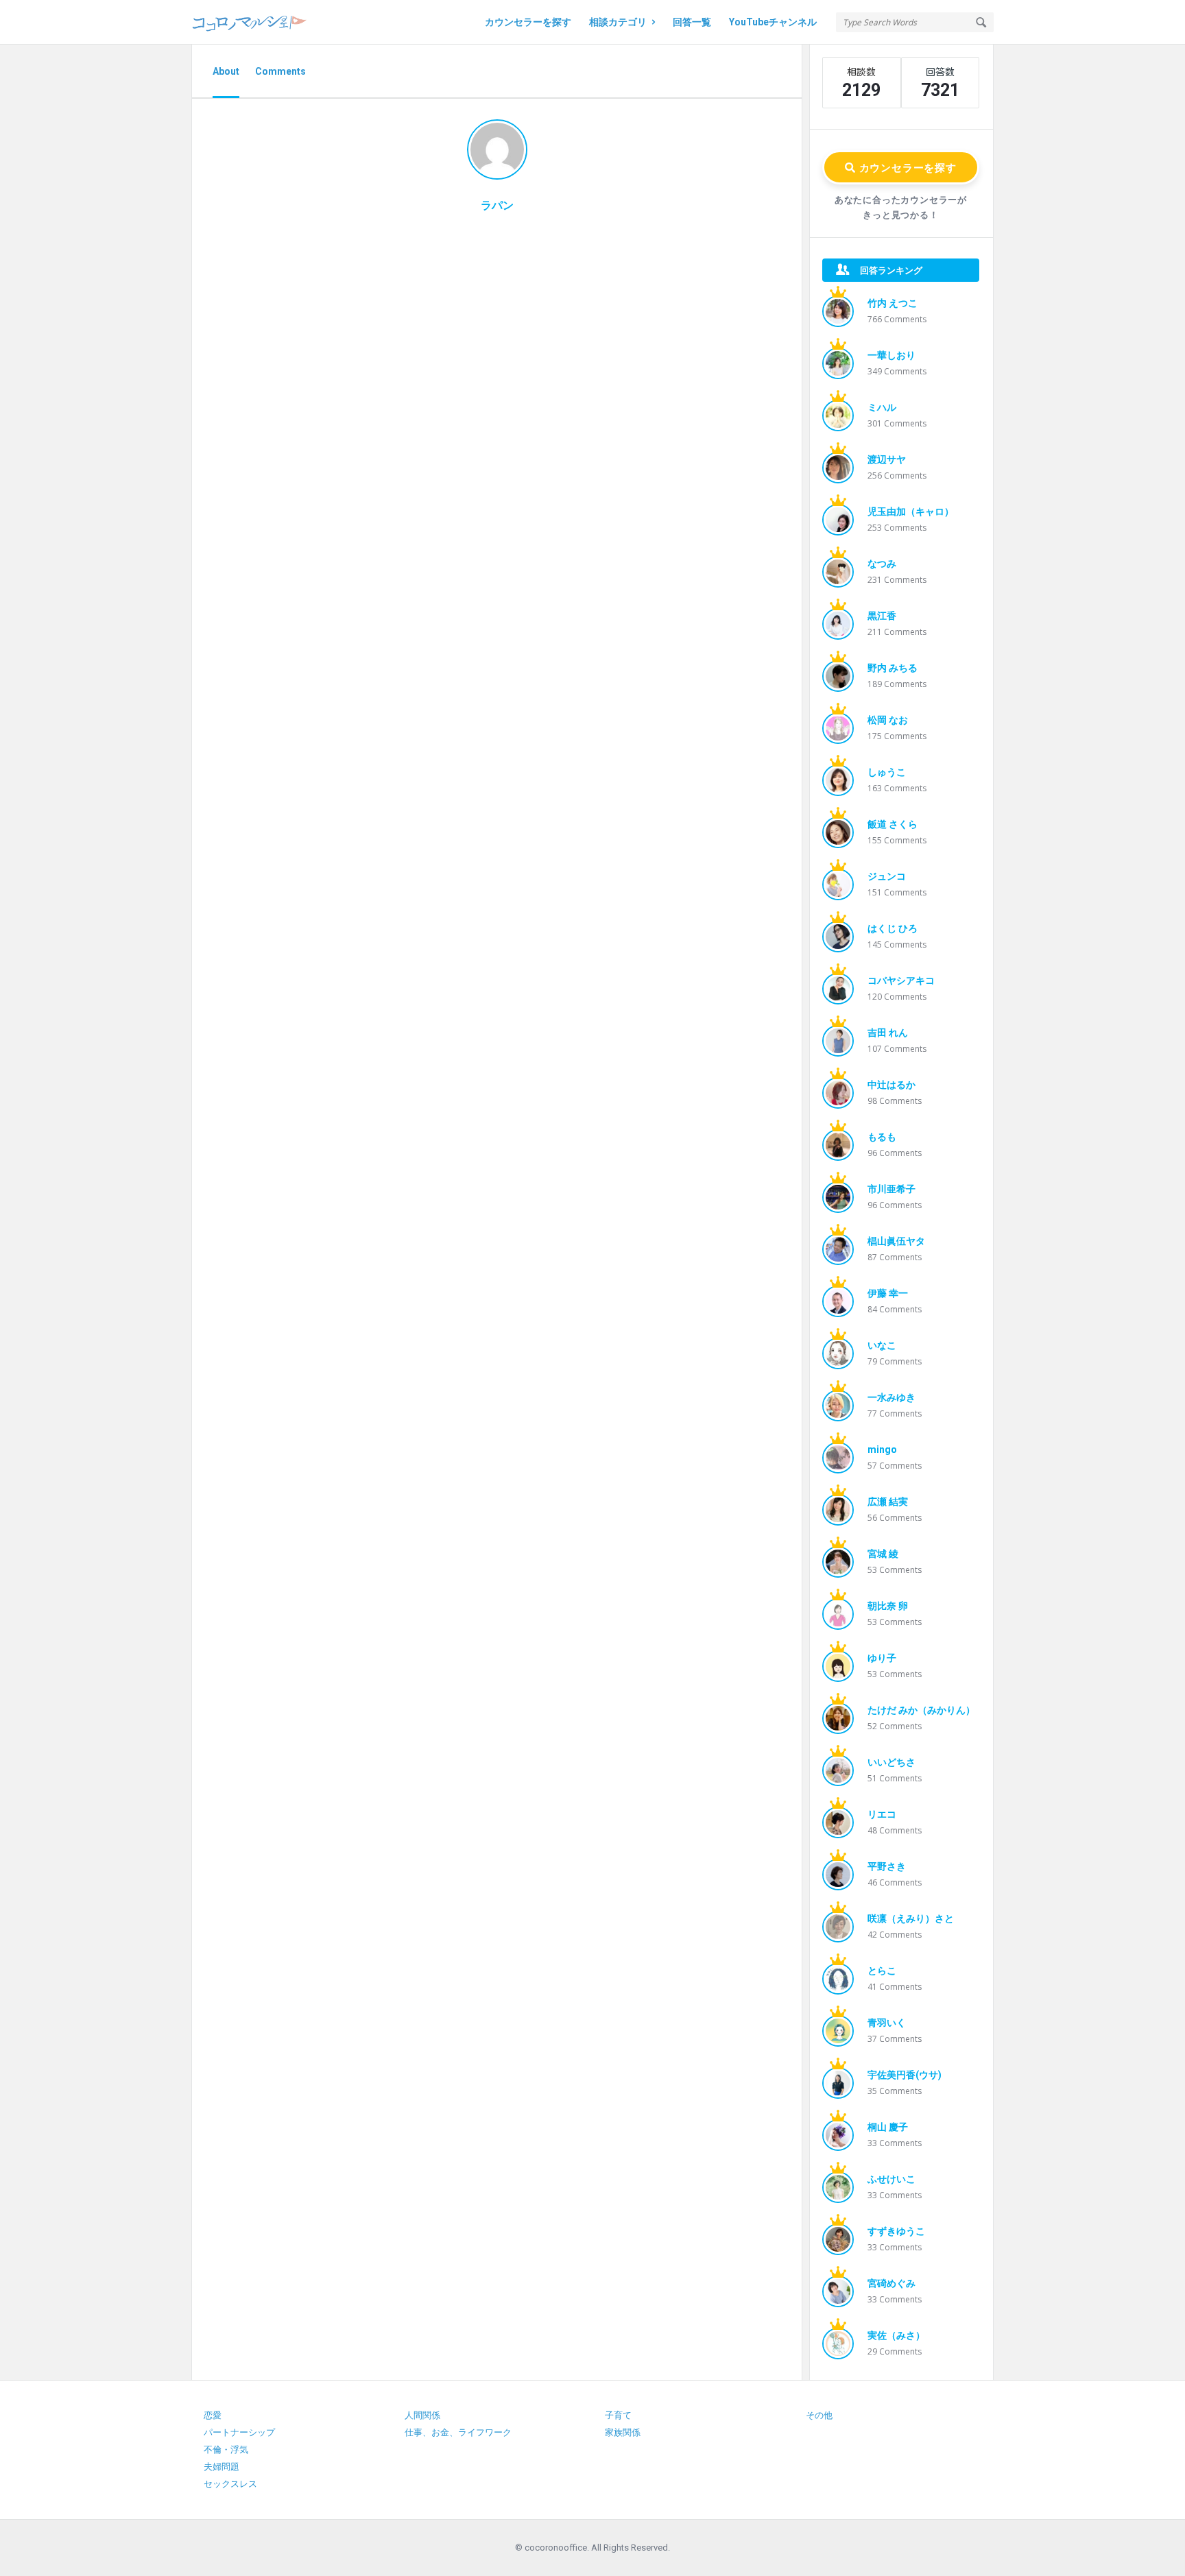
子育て (618, 2415)
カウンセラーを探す (528, 22)
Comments (280, 71)
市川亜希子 (891, 1189)
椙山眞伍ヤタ (896, 1241)
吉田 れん (888, 1033)
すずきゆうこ (896, 2231)
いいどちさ (891, 1762)
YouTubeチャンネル (773, 22)
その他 (819, 2415)
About (226, 71)
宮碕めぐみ (891, 2283)
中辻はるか (891, 1085)
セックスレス (230, 2484)
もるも (882, 1137)
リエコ (882, 1814)
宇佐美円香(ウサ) (905, 2075)
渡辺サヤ (887, 459)
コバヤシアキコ (901, 980)
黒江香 (882, 616)
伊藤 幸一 (888, 1293)
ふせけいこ (891, 2179)
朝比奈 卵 (888, 1606)
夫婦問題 (222, 2467)
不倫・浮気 (226, 2449)
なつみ (882, 564)
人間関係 (422, 2415)
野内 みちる (893, 668)
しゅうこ (887, 772)
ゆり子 (882, 1658)
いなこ (882, 1345)
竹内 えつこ (893, 303)
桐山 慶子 (888, 2127)
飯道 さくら (893, 824)
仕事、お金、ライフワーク (458, 2432)
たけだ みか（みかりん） (921, 1710)
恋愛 (213, 2415)
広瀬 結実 (888, 1502)
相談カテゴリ (618, 22)
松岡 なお (888, 720)
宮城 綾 (883, 1554)
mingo (882, 1449)
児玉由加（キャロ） (911, 511)
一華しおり (891, 355)
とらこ (882, 1971)
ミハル (882, 407)
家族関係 (623, 2432)
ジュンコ (887, 876)
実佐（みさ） (896, 2335)
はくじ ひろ (893, 928)
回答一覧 (692, 22)
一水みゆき (891, 1397)
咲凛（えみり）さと (911, 1918)
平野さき (887, 1866)
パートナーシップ (239, 2432)
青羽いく (887, 2023)
